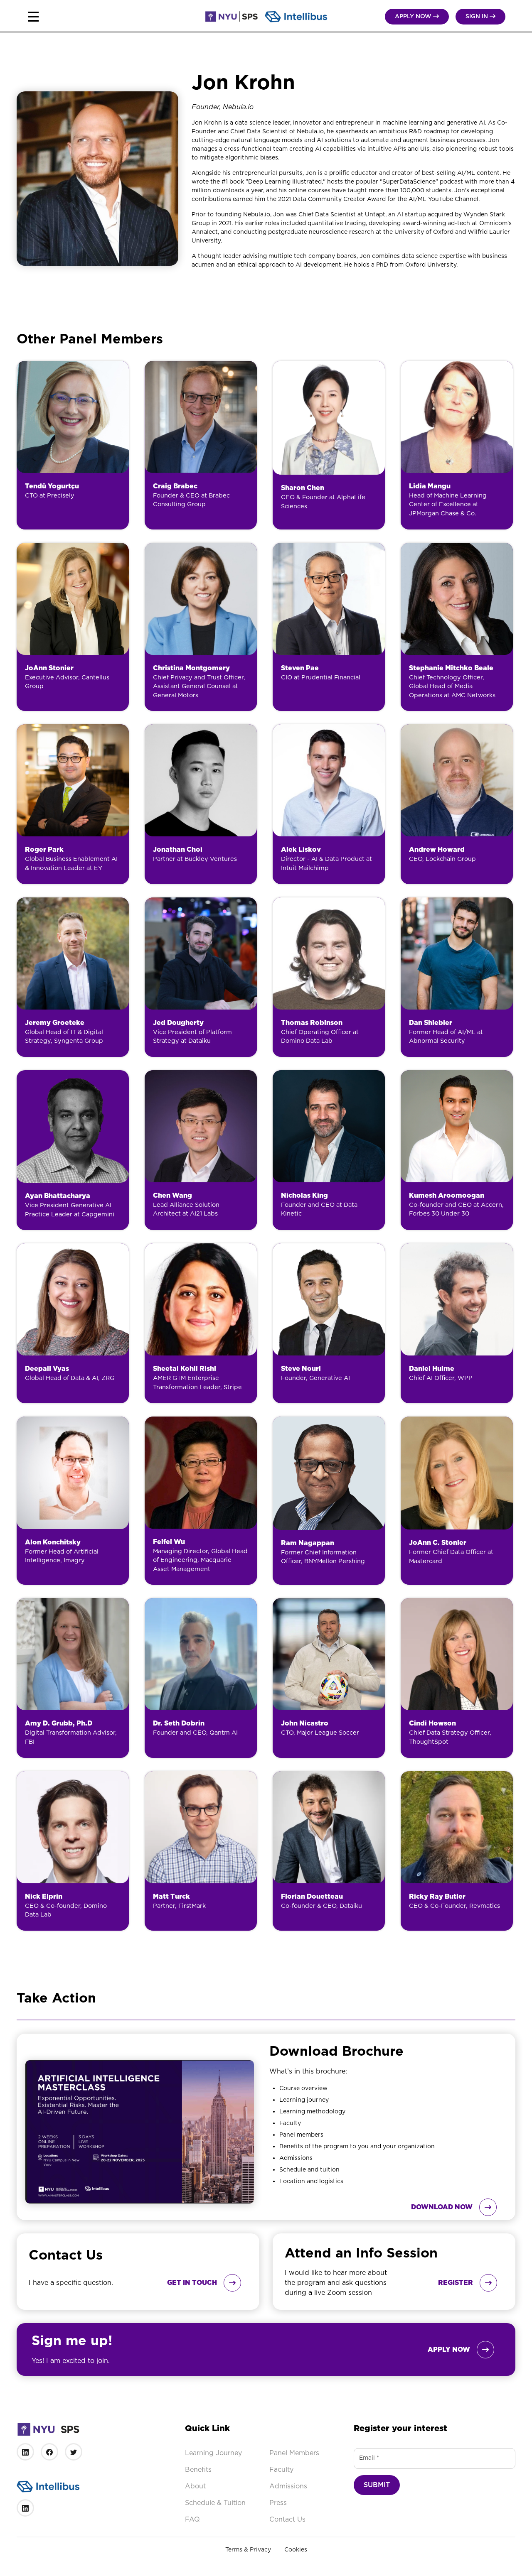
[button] (111, 17)
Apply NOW (417, 16)
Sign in (480, 16)
